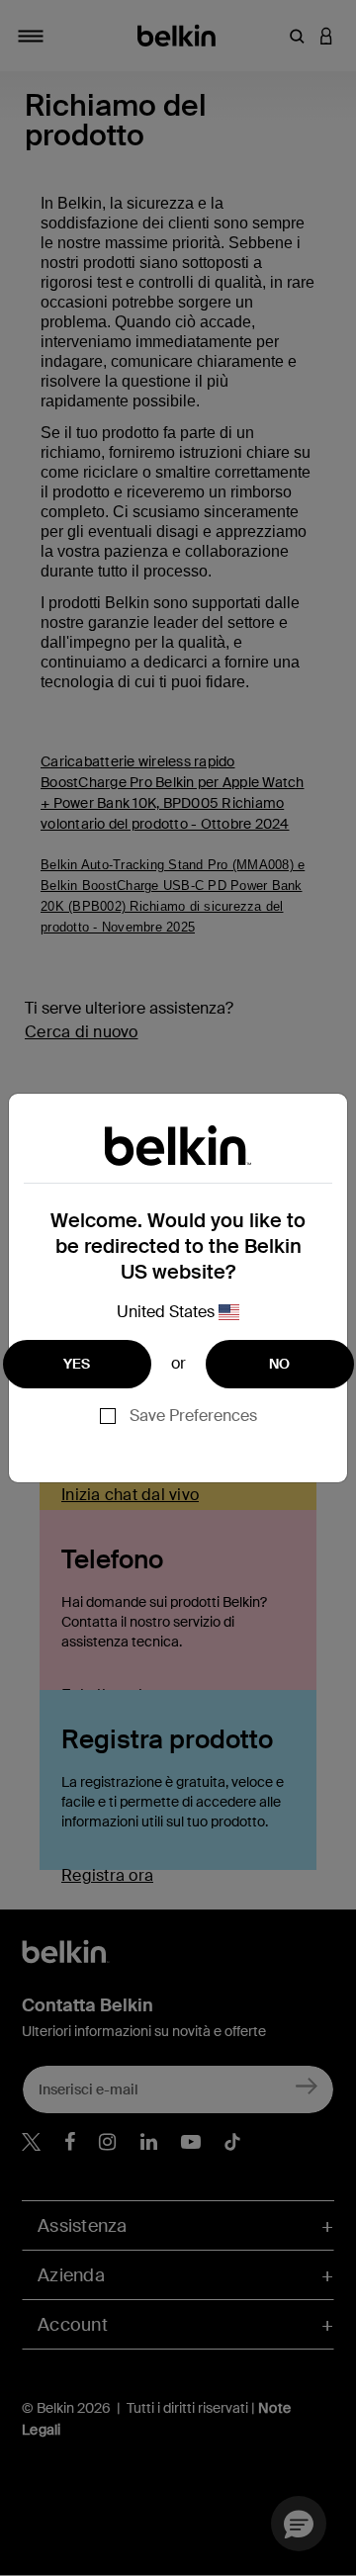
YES (77, 1364)
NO (280, 1364)
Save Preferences (193, 1416)
